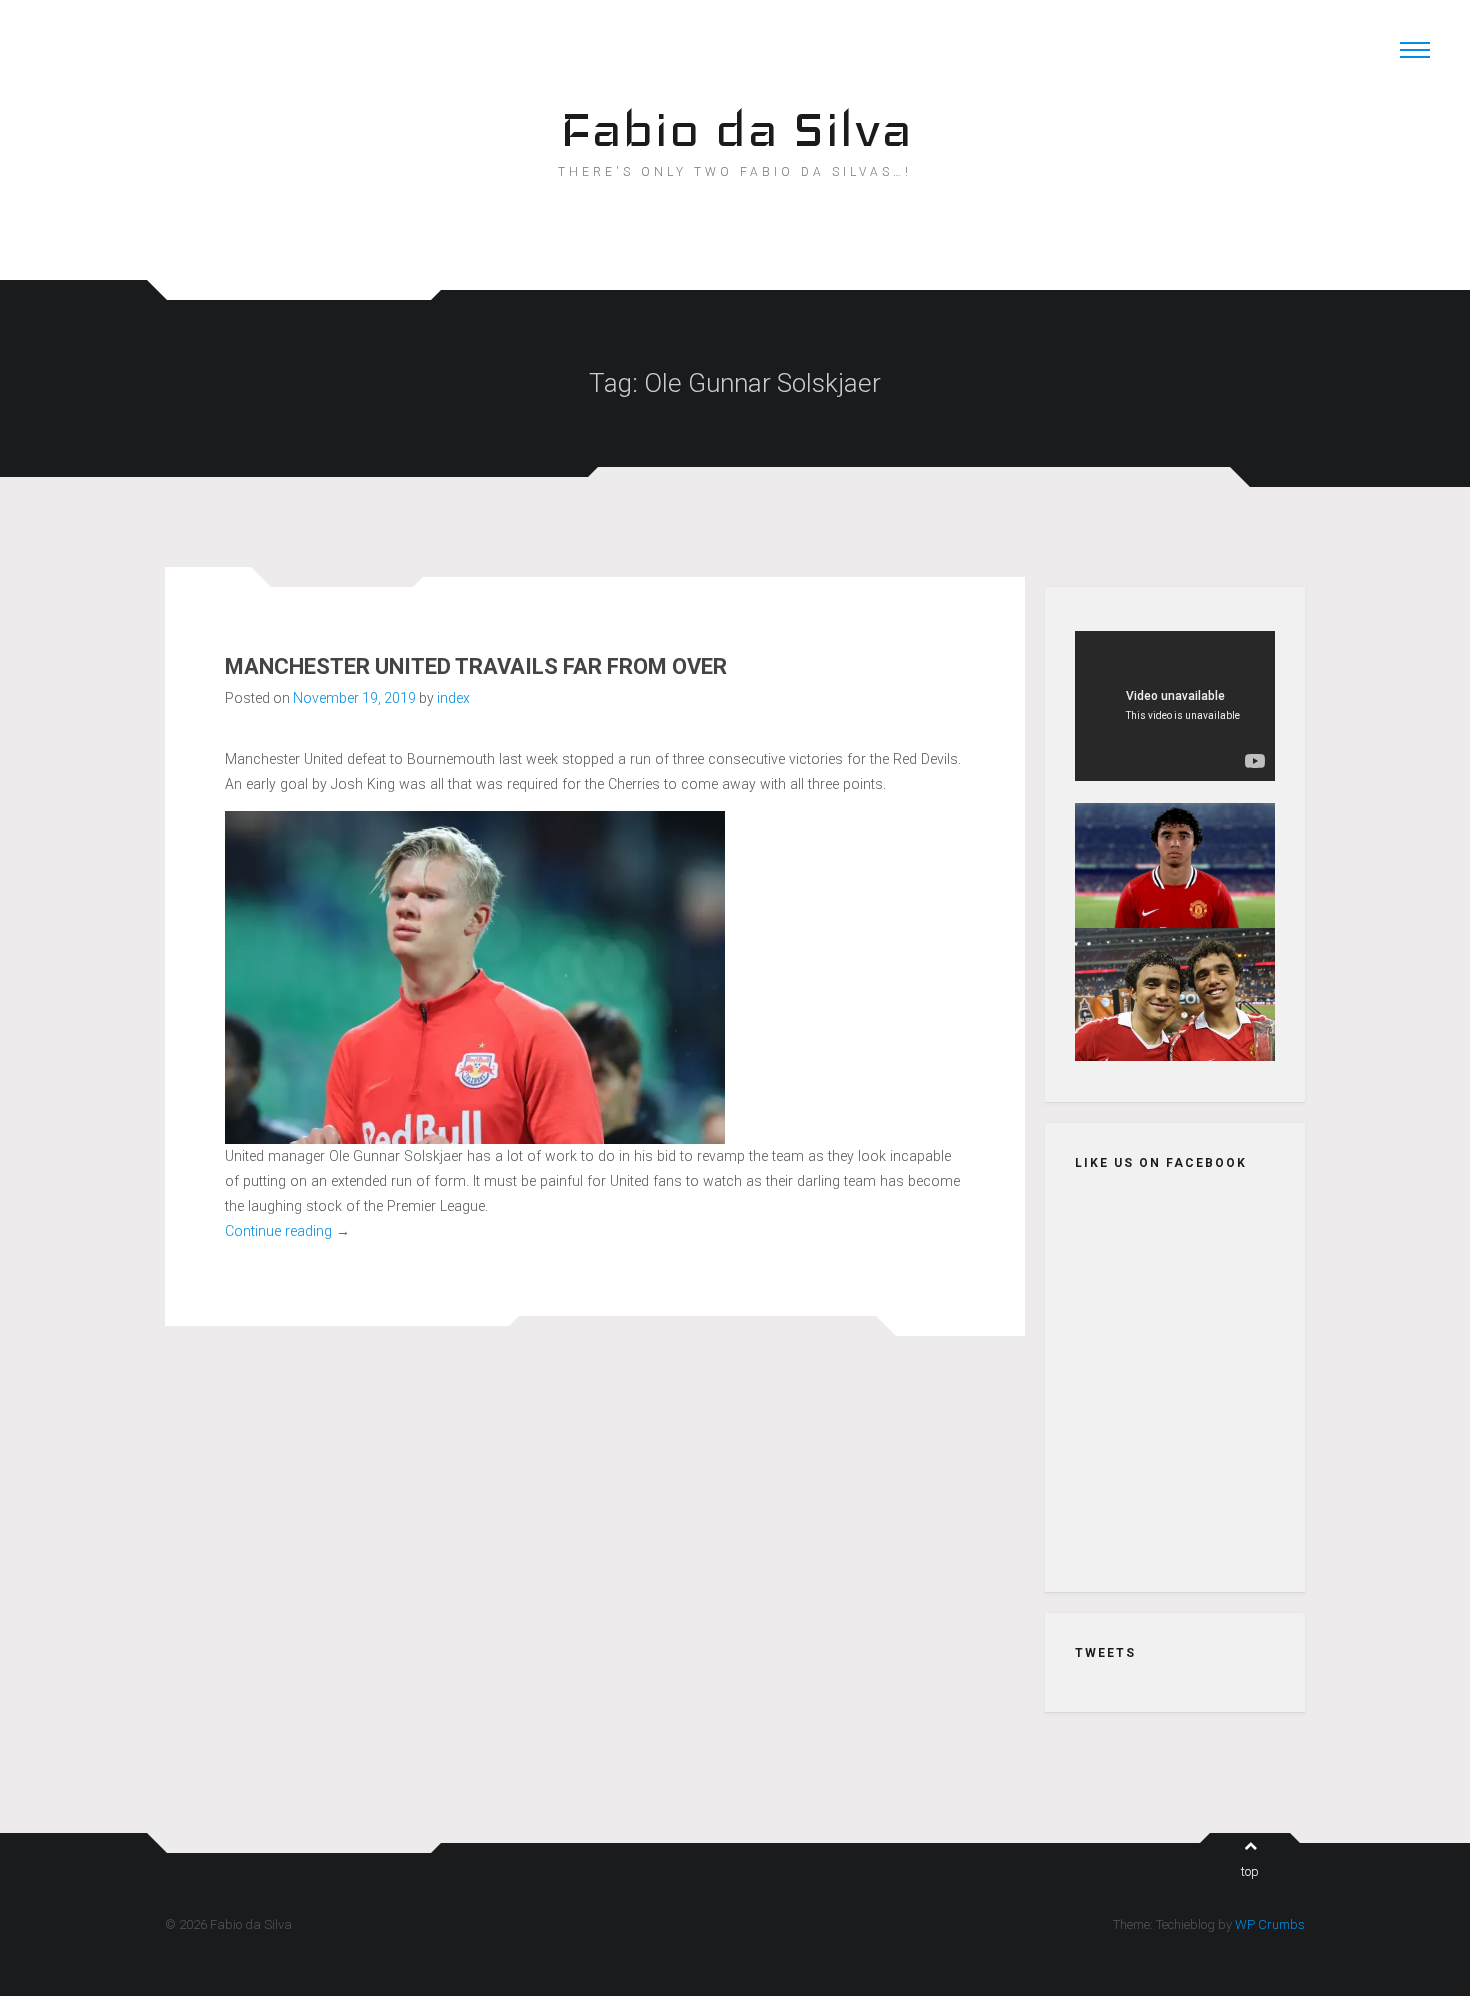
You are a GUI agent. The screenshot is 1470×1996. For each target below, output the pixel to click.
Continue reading (287, 1231)
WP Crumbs (1270, 1924)
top (1250, 1871)
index (453, 698)
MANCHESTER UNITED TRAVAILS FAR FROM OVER (476, 666)
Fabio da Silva (735, 128)
